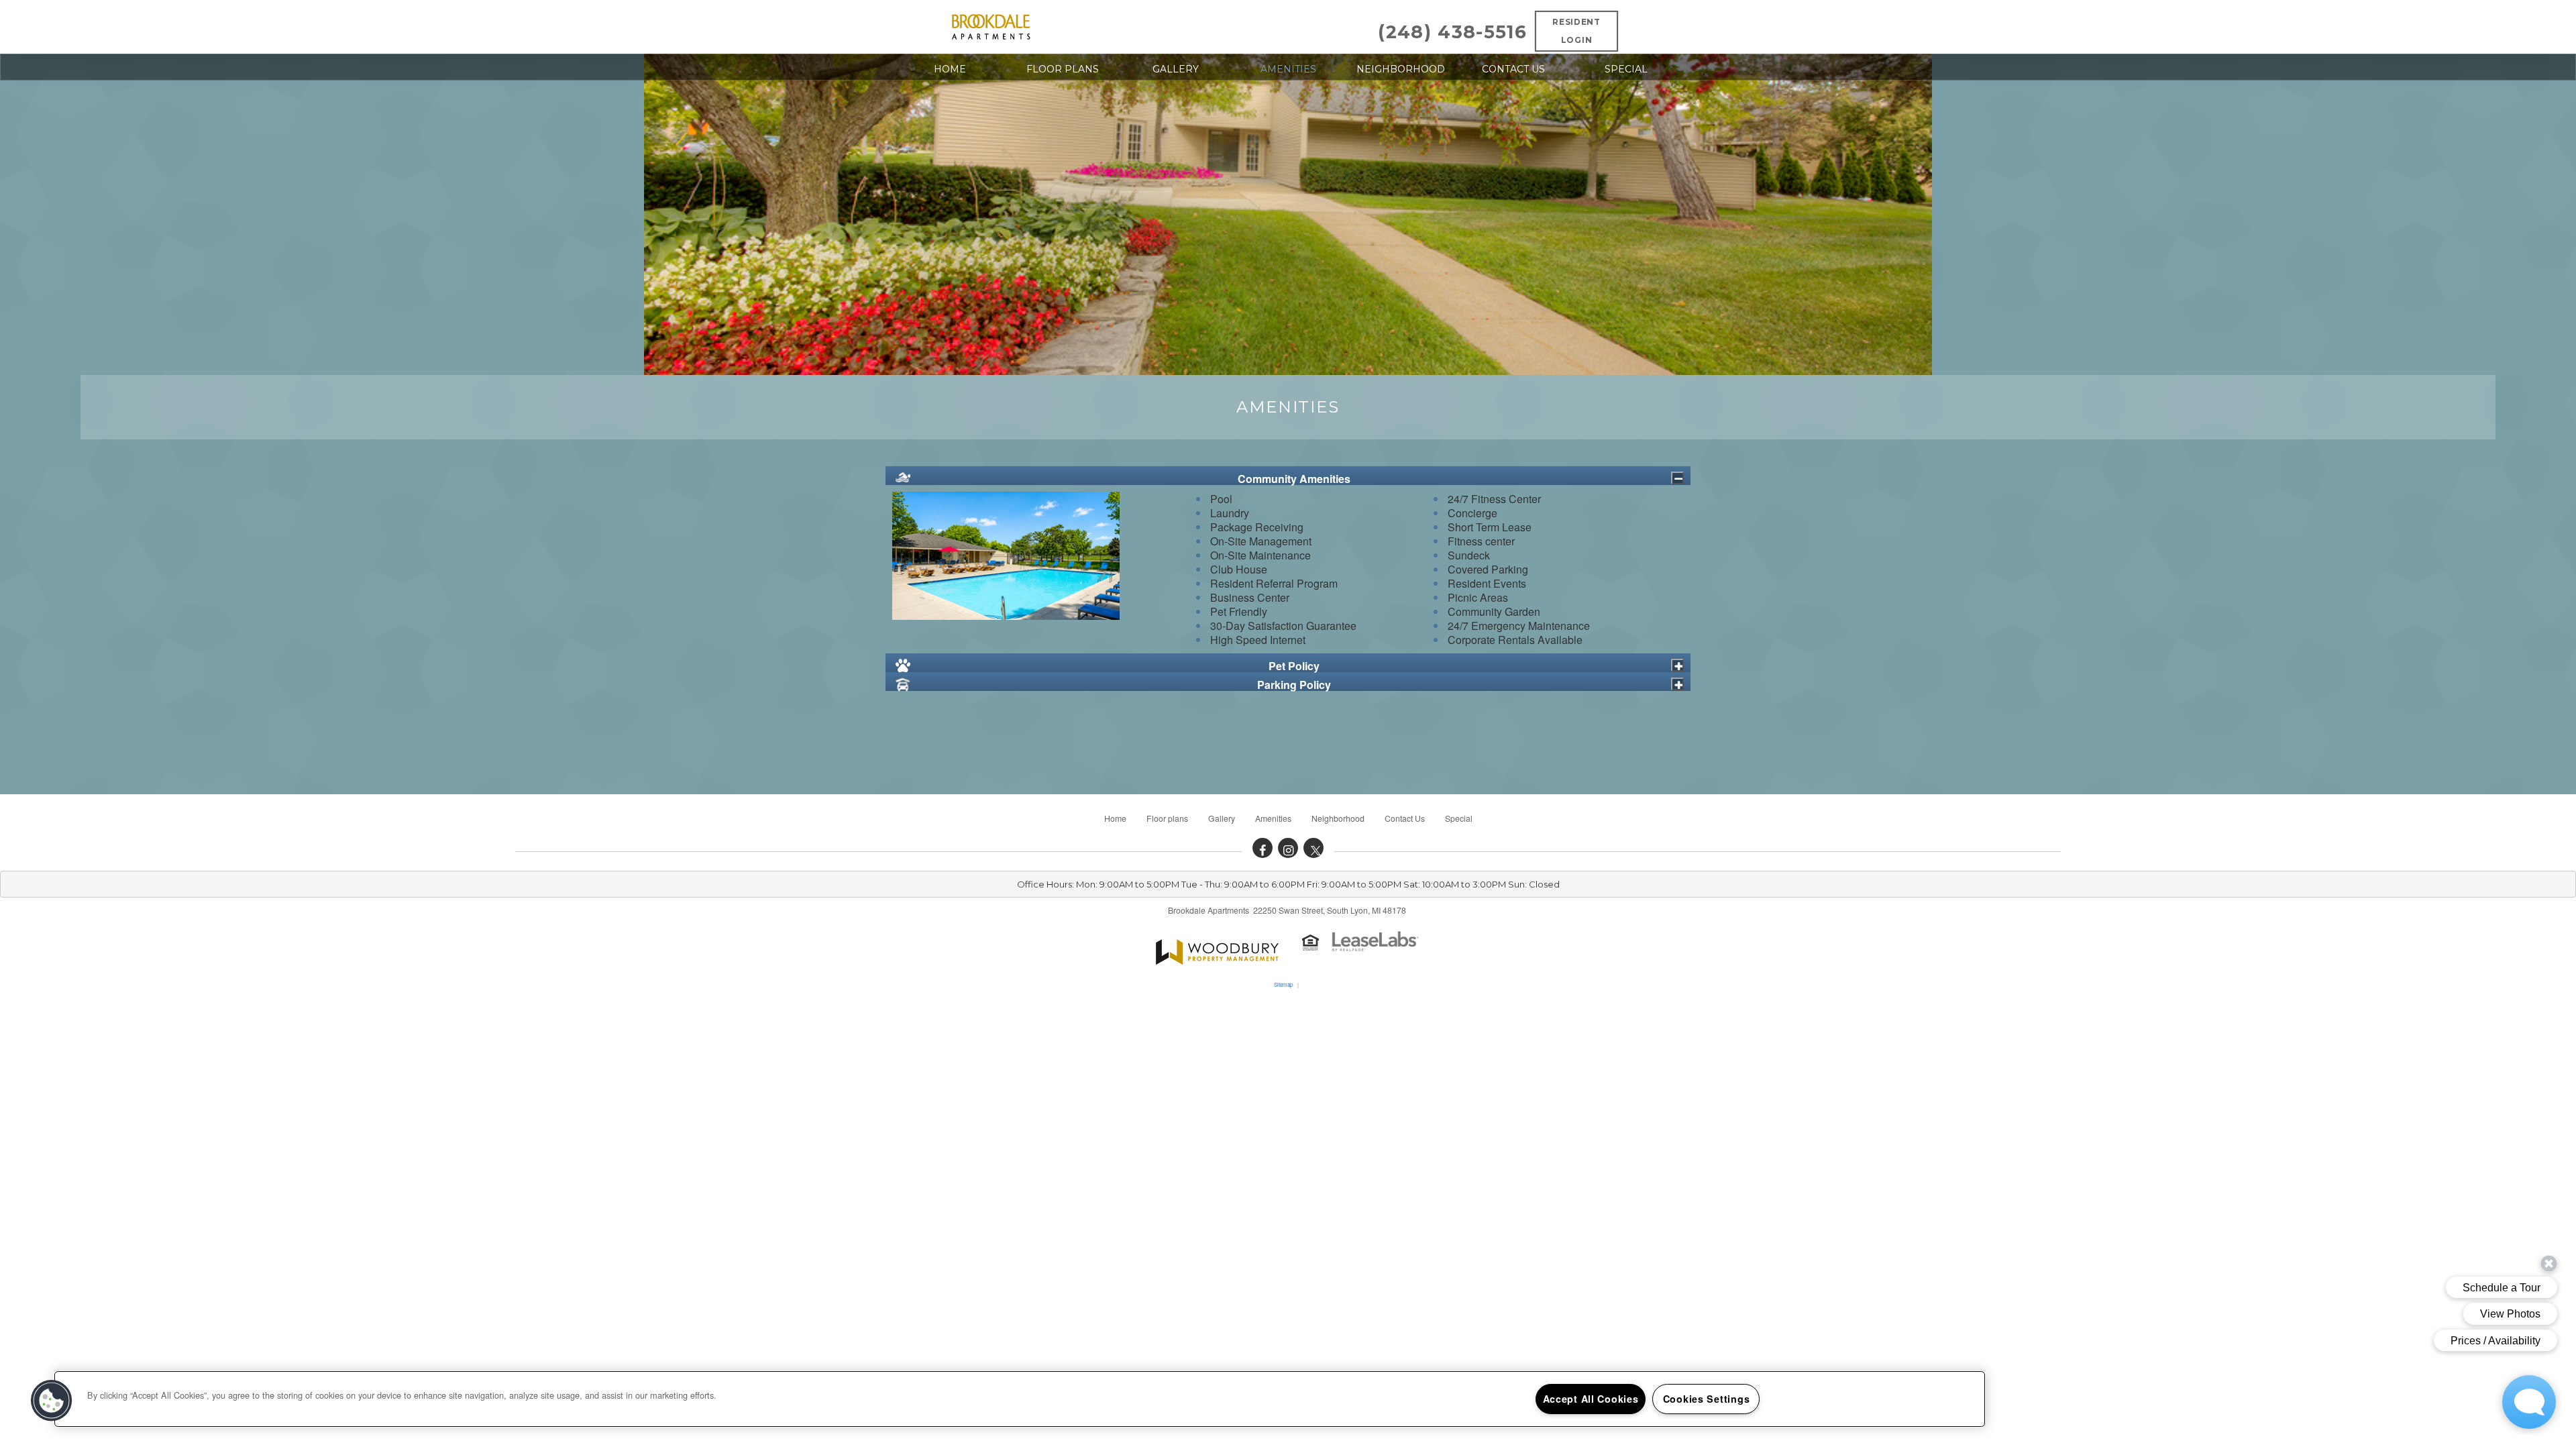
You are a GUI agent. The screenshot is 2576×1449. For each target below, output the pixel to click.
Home (950, 69)
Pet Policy (1294, 665)
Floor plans (1063, 69)
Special (1626, 69)
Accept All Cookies (1591, 1399)
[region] (1020, 1399)
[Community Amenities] (1677, 478)
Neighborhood (1401, 69)
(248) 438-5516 (1452, 32)
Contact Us (1513, 69)
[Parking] (1677, 684)
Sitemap (1283, 984)
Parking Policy (1294, 684)
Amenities (1288, 69)
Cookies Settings (1707, 1399)
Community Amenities (1294, 478)
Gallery (1176, 69)
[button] (1263, 848)
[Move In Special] (1217, 949)
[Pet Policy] (1677, 665)
